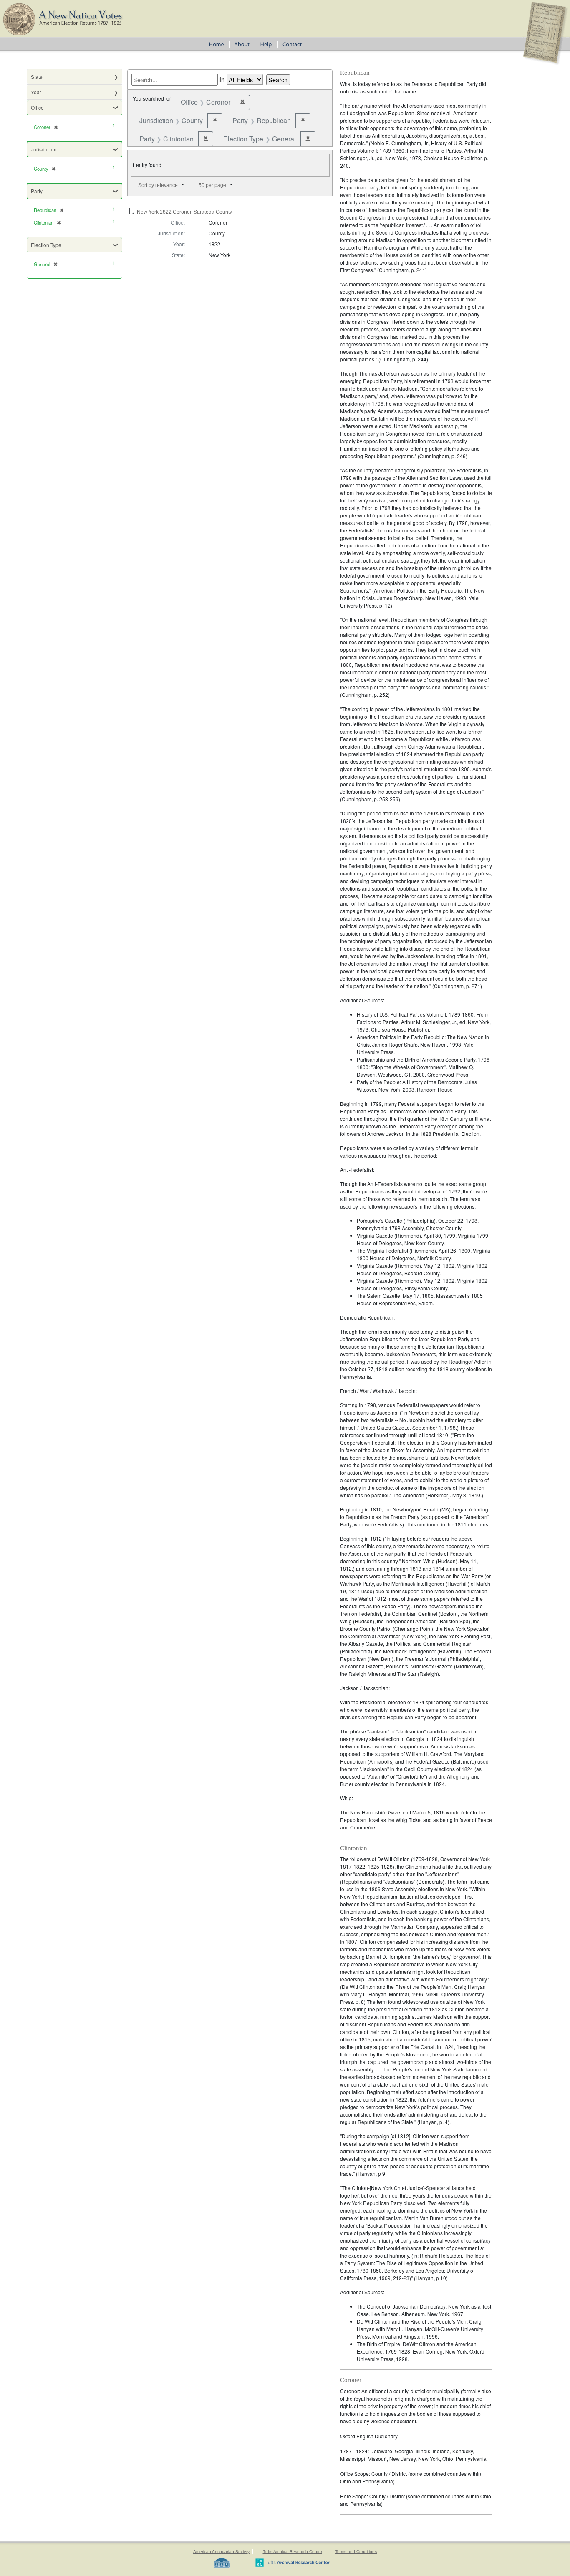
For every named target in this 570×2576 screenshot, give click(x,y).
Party (37, 191)
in (222, 79)
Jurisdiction (44, 149)
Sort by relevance (158, 185)
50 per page (212, 185)
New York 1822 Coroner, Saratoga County (184, 212)
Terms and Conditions (356, 2552)
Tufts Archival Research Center (293, 2552)
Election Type (46, 245)
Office (37, 107)
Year (36, 92)
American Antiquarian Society (221, 2552)
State (37, 77)
